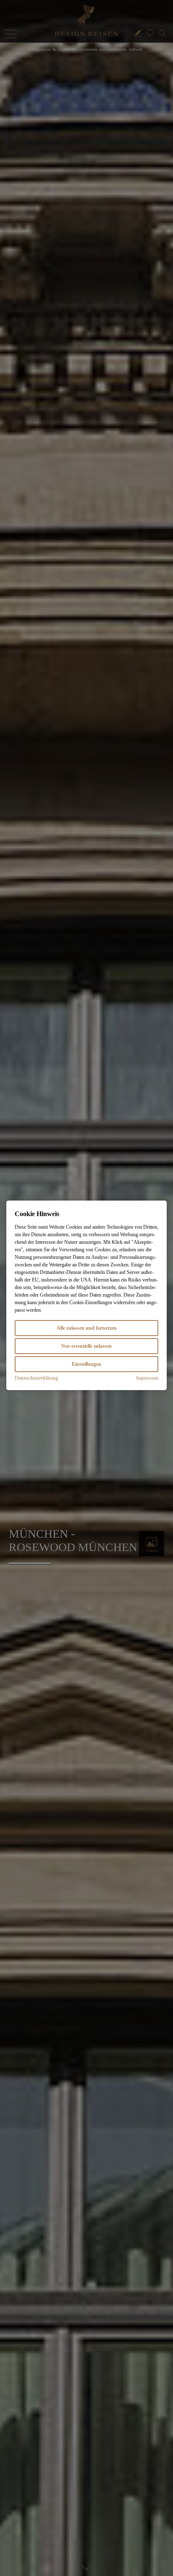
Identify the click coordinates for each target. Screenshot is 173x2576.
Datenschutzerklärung (36, 1378)
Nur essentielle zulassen (86, 1346)
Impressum (147, 1378)
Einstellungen (86, 1364)
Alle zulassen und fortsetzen (87, 1328)
